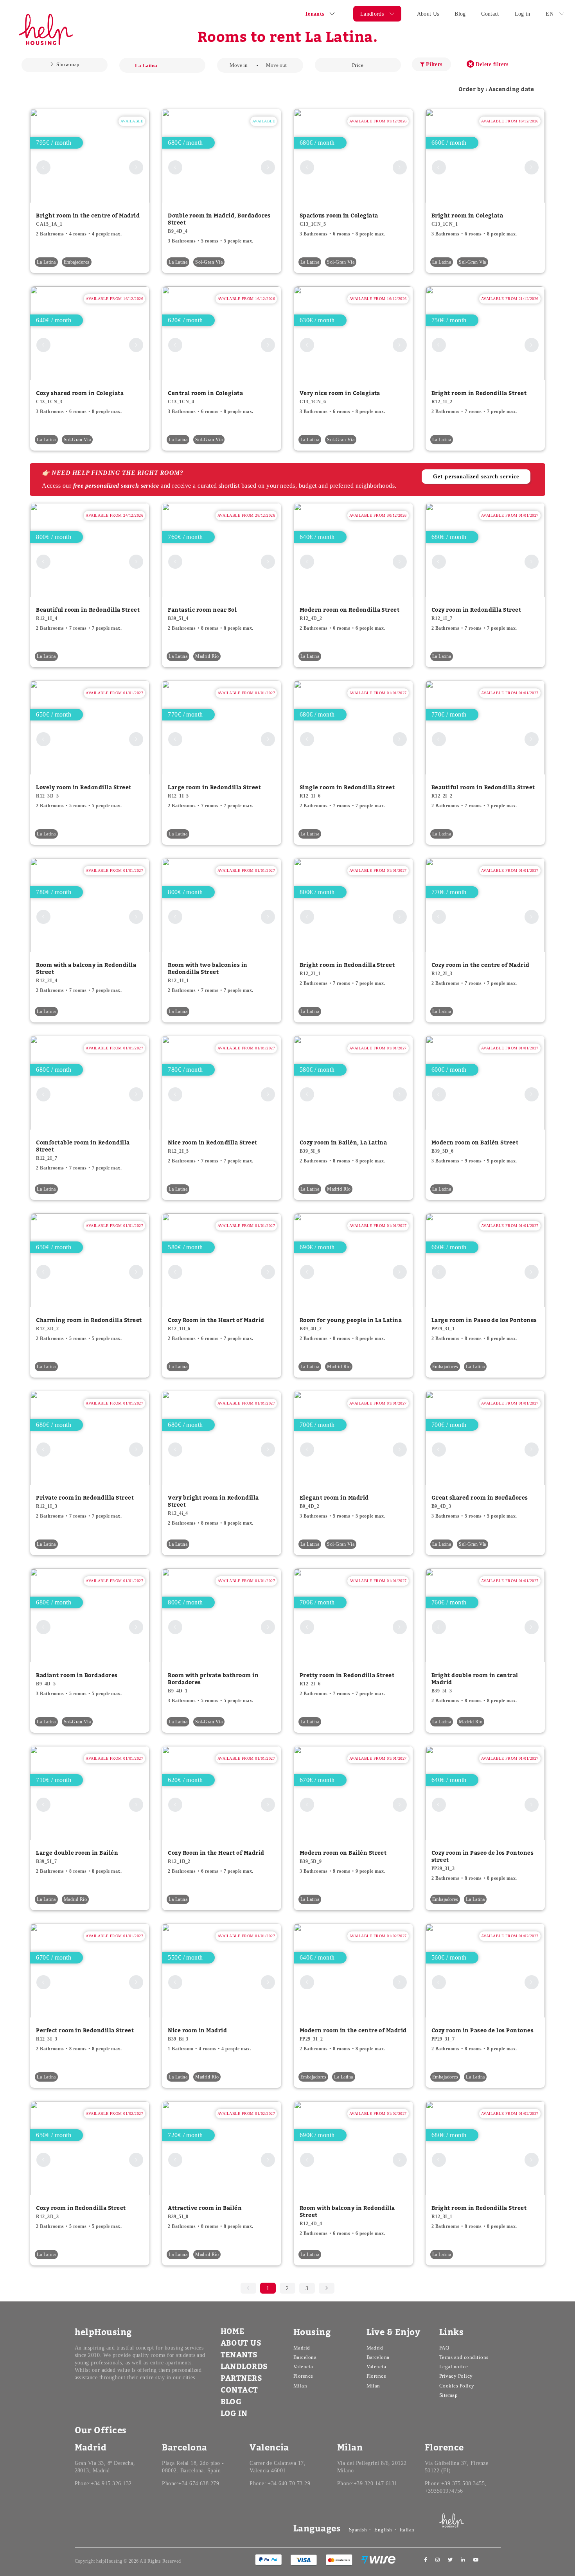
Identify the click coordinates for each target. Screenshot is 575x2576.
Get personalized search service (476, 477)
